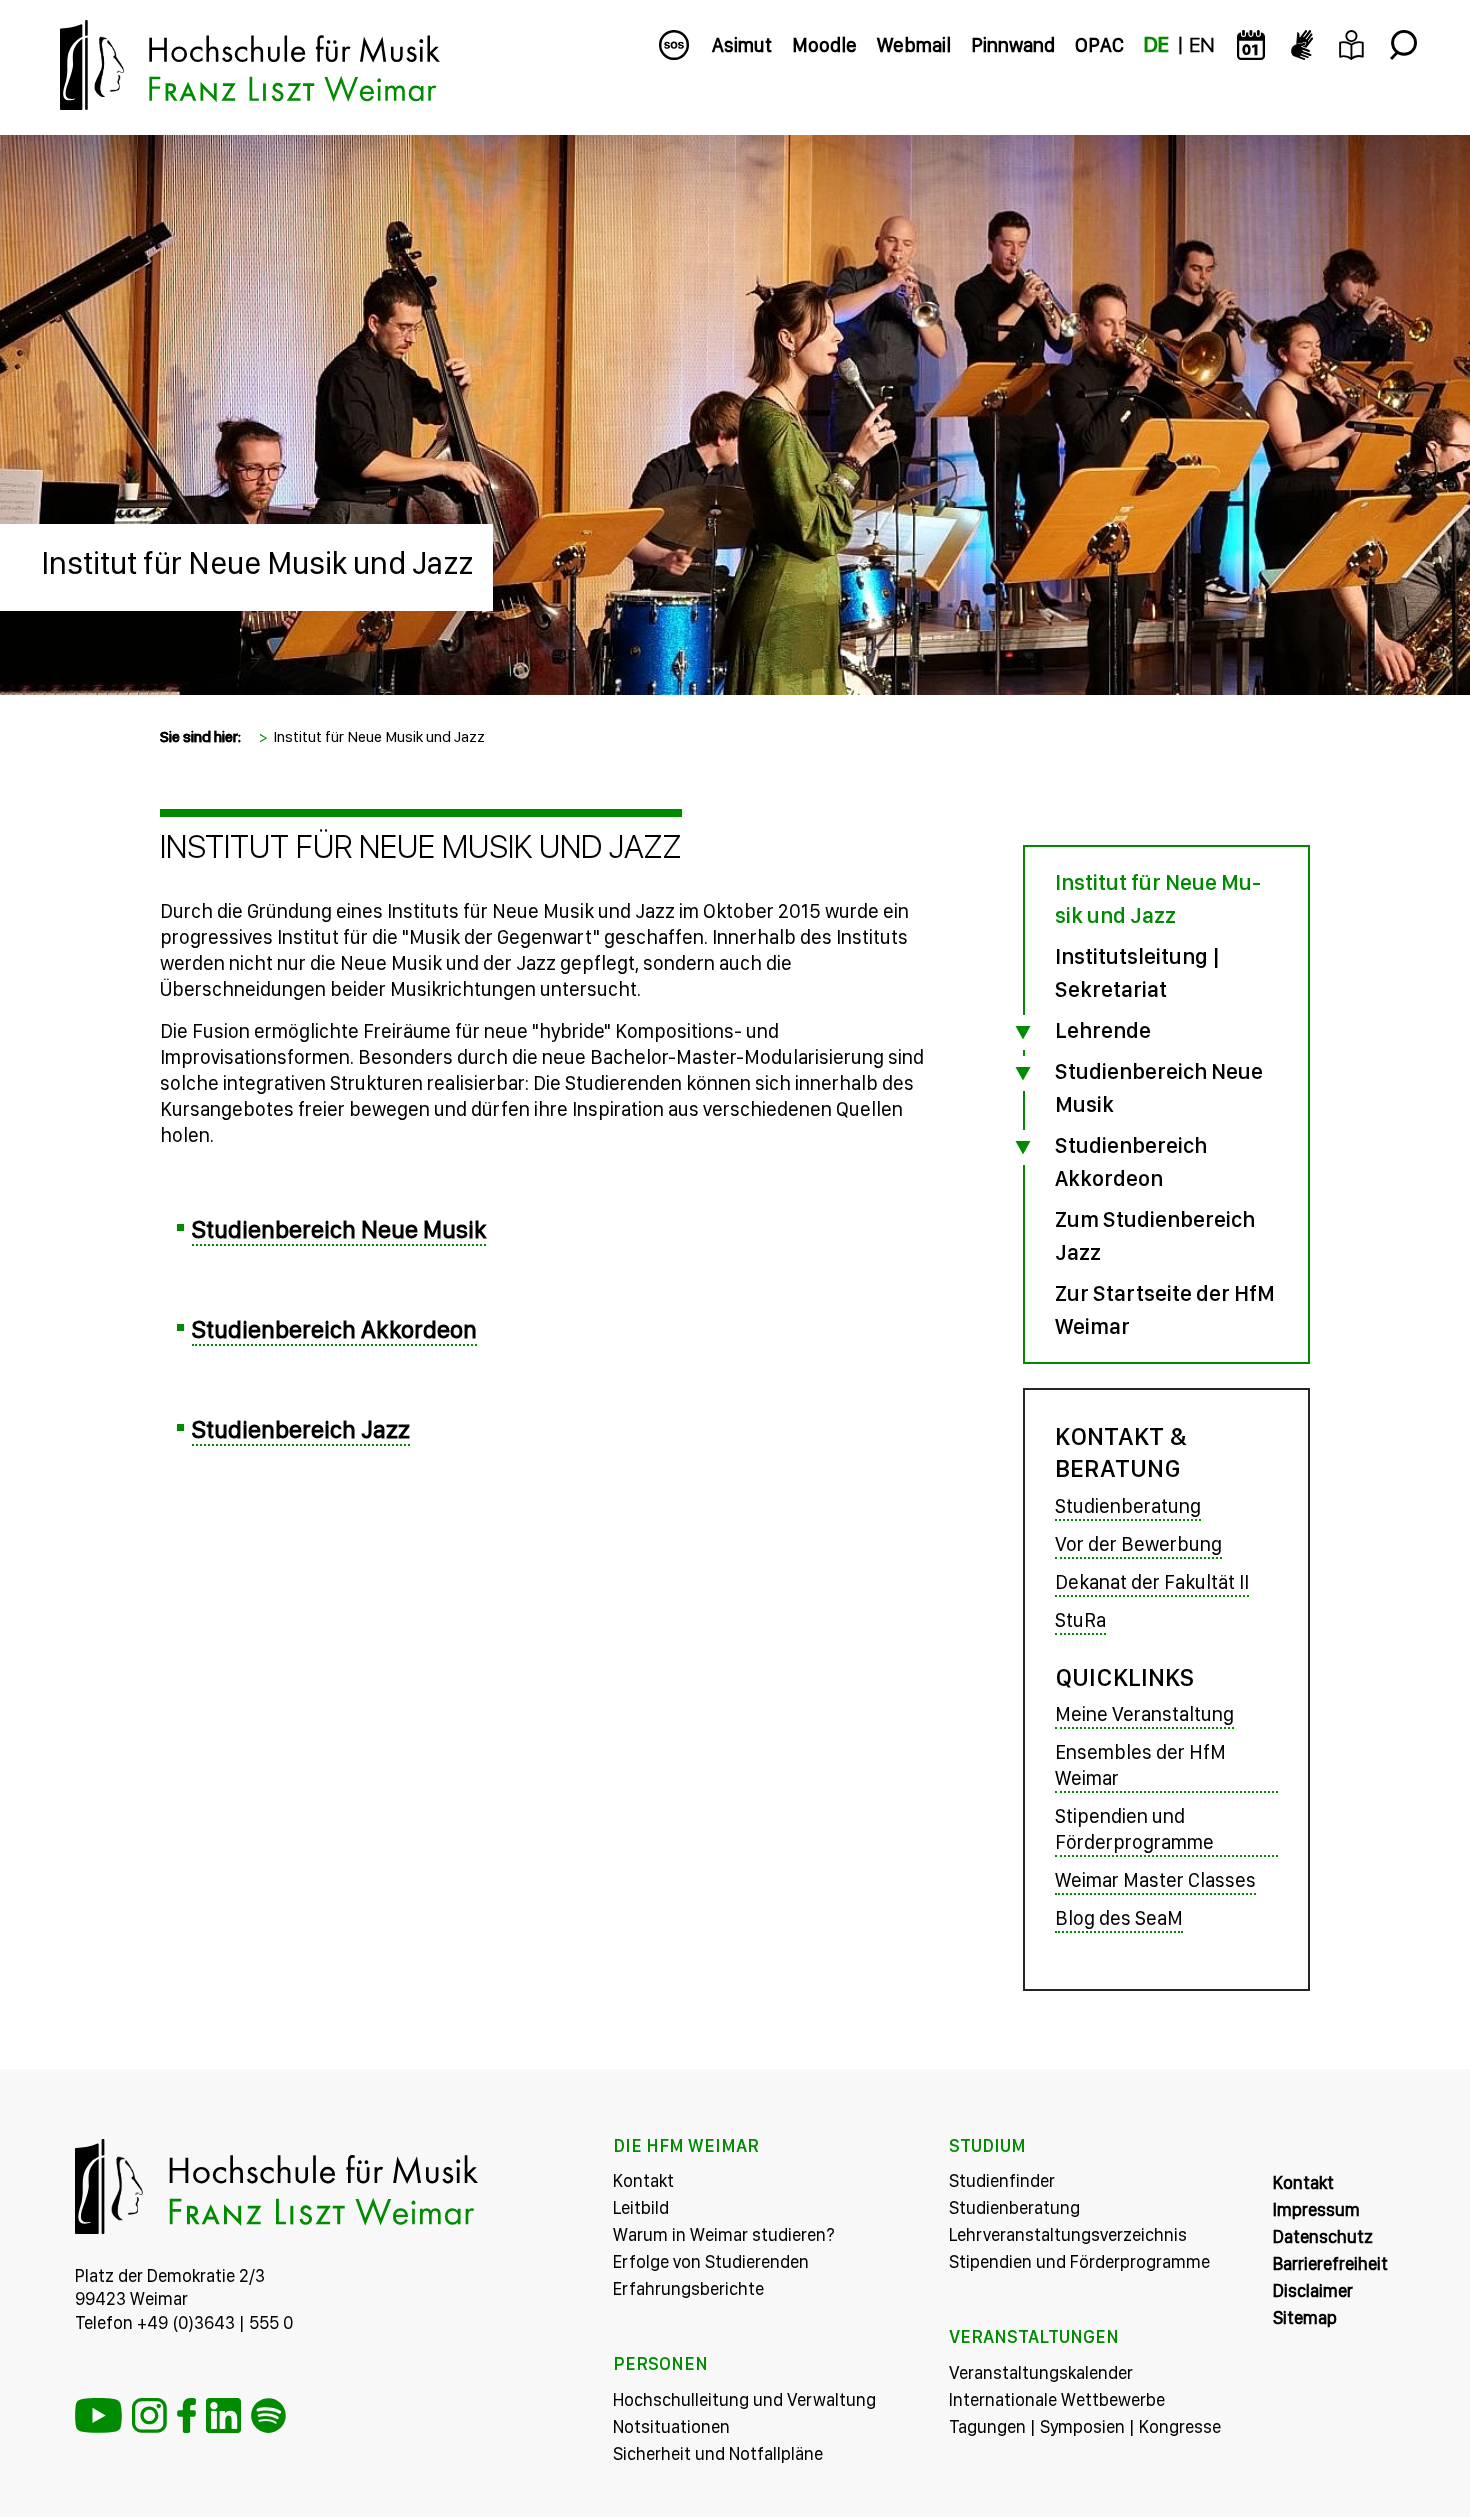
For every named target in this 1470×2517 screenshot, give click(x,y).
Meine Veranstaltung (1144, 1714)
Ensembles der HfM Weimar (1140, 1765)
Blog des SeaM (1119, 1918)
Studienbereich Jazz (301, 1429)
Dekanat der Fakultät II (1152, 1582)
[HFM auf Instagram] (149, 2415)
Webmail (914, 45)
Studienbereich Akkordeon (334, 1329)
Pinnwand (1013, 45)
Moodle (824, 45)
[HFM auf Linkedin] (223, 2415)
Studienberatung (1128, 1506)
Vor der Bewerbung (1138, 1544)
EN (1201, 45)
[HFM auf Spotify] (268, 2415)
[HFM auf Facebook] (186, 2415)
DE (1156, 45)
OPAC (1099, 45)
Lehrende (1103, 1030)
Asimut (742, 45)
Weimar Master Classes (1155, 1880)
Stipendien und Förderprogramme (1134, 1829)
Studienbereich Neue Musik (339, 1229)
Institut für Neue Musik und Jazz (257, 563)
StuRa (1080, 1620)
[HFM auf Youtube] (98, 2415)
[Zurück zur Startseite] (735, 150)
